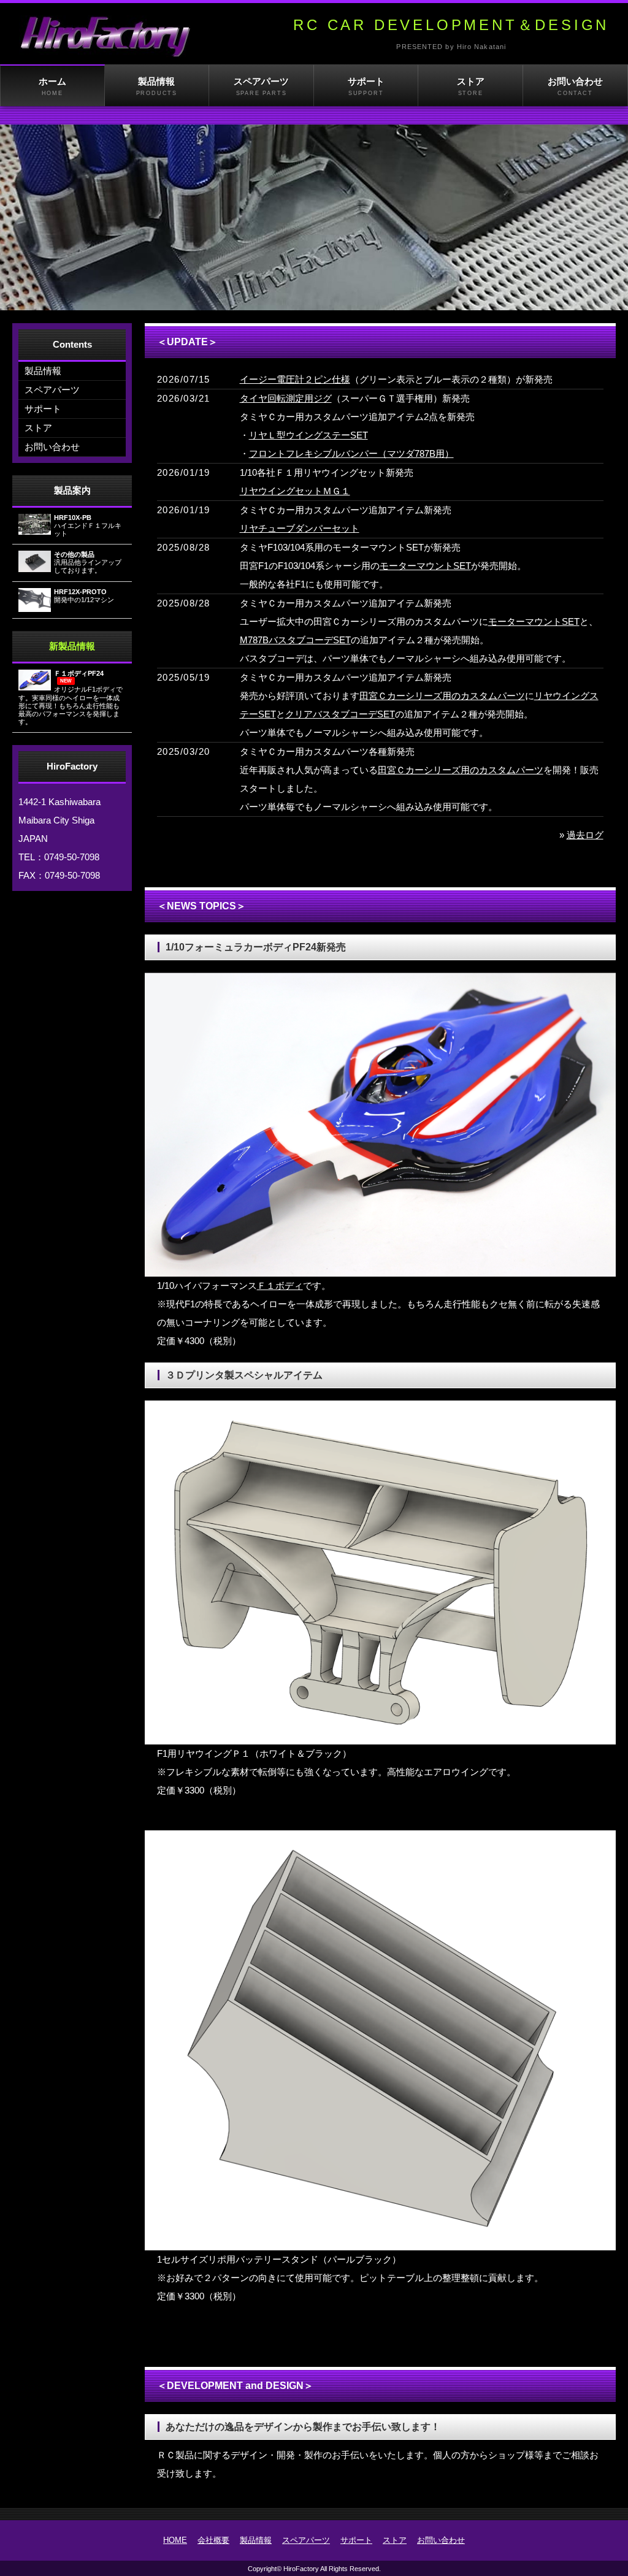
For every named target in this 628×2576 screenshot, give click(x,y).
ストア (471, 86)
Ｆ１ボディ (280, 1286)
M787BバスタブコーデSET (295, 640)
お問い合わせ (575, 86)
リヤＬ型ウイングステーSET (308, 435)
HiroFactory (301, 2569)
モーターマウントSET (425, 566)
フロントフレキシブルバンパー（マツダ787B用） (351, 453)
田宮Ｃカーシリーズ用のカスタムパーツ (442, 696)
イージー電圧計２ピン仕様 (295, 379)
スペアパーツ (261, 86)
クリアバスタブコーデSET (340, 714)
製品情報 (157, 86)
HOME (175, 2540)
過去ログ (585, 835)
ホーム (52, 86)
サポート (366, 86)
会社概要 (213, 2540)
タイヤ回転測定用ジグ (286, 398)
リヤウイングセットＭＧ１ (295, 491)
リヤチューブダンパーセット (300, 528)
